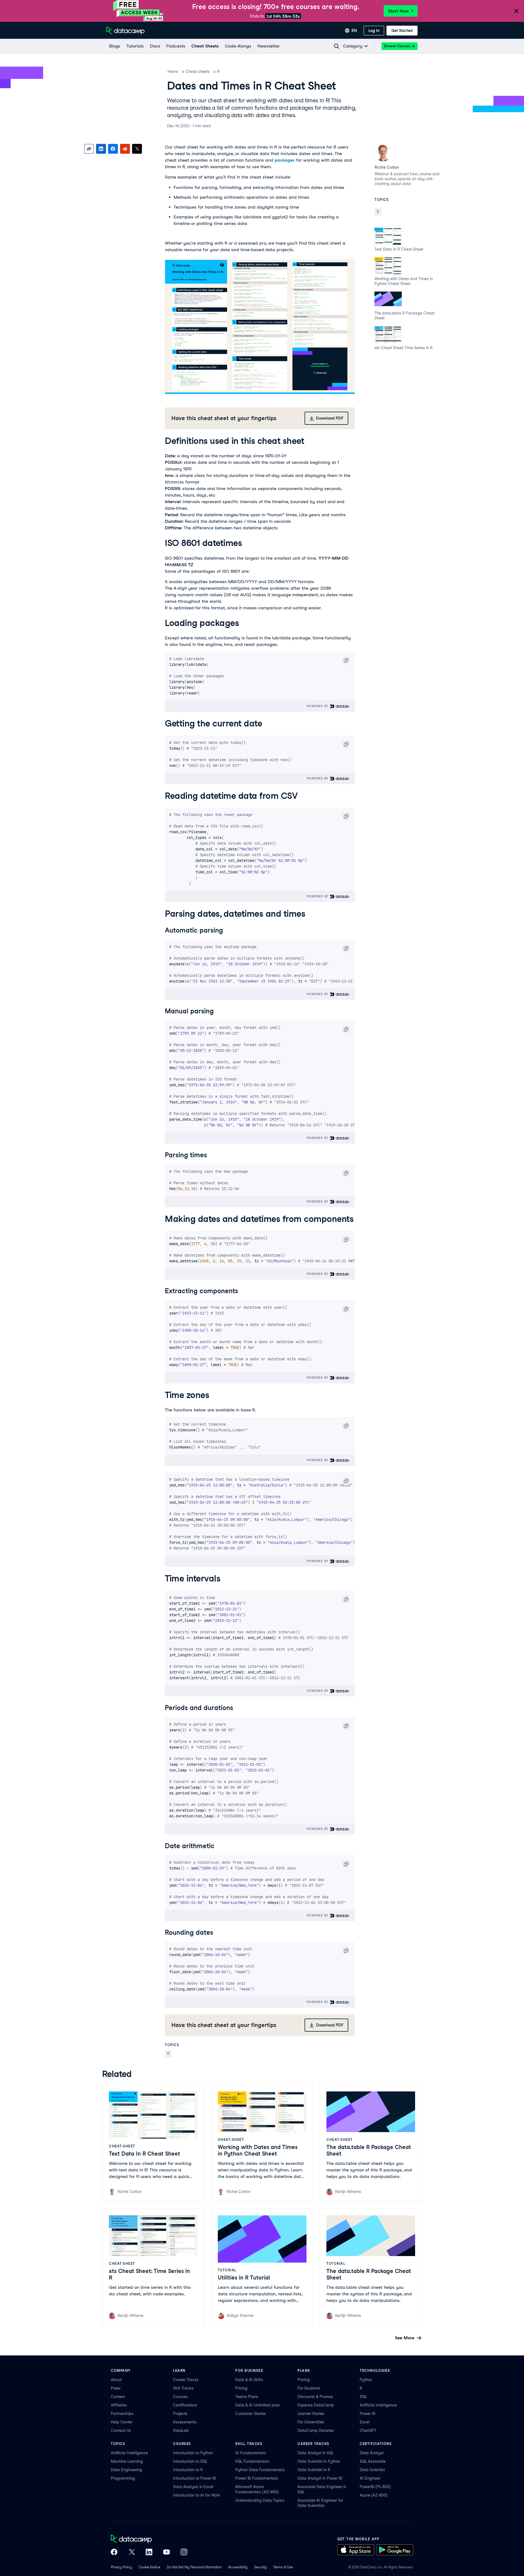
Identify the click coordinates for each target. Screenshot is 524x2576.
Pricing (241, 2388)
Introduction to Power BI (195, 2478)
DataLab (181, 2430)
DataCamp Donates (316, 2430)
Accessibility (238, 2567)
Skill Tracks (183, 2388)
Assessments (185, 2422)
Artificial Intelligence (378, 2405)
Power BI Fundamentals (257, 2478)
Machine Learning (127, 2461)
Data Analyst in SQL (316, 2453)
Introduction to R (188, 2470)
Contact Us (121, 2430)
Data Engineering (126, 2470)
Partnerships (122, 2414)
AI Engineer (370, 2478)
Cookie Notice (149, 2567)
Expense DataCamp (316, 2405)
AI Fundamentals (251, 2453)
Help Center (122, 2422)
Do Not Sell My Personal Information (194, 2567)
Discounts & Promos (315, 2397)
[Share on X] (137, 149)
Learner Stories (311, 2414)
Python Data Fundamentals (260, 2470)
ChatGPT (368, 2430)
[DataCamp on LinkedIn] (149, 2553)
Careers (118, 2397)
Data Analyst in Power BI (320, 2478)
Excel (365, 2422)
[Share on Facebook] (113, 149)
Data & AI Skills (249, 2380)
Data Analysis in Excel (193, 2487)
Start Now (398, 11)
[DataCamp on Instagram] (184, 2553)
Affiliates (119, 2405)
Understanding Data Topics (260, 2500)
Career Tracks (186, 2380)
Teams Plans (247, 2397)
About (116, 2380)
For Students (309, 2388)
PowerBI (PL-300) (375, 2487)
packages (285, 160)
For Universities (311, 2422)
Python (366, 2380)
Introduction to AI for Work (197, 2495)
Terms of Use (283, 2567)
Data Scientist (372, 2470)
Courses (180, 2397)
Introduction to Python (193, 2453)
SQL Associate (373, 2461)
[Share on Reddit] (125, 149)
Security (260, 2567)
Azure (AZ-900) (374, 2495)
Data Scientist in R (314, 2470)
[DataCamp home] (149, 2539)
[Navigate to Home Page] (126, 31)
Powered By (318, 706)
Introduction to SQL (190, 2461)
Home (173, 72)
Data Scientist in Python (319, 2461)
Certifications (185, 2405)
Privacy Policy (121, 2567)
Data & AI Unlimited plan (257, 2405)
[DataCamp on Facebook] (114, 2553)
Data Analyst (372, 2453)
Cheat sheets (198, 72)
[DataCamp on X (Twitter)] (132, 2553)
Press (116, 2388)
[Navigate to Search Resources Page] (337, 46)
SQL (363, 2397)
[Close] (516, 11)
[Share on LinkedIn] (101, 149)
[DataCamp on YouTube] (166, 2553)
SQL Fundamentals (252, 2461)
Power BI (368, 2414)
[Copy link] (89, 149)
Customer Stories (251, 2414)
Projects (180, 2414)
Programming (123, 2478)
